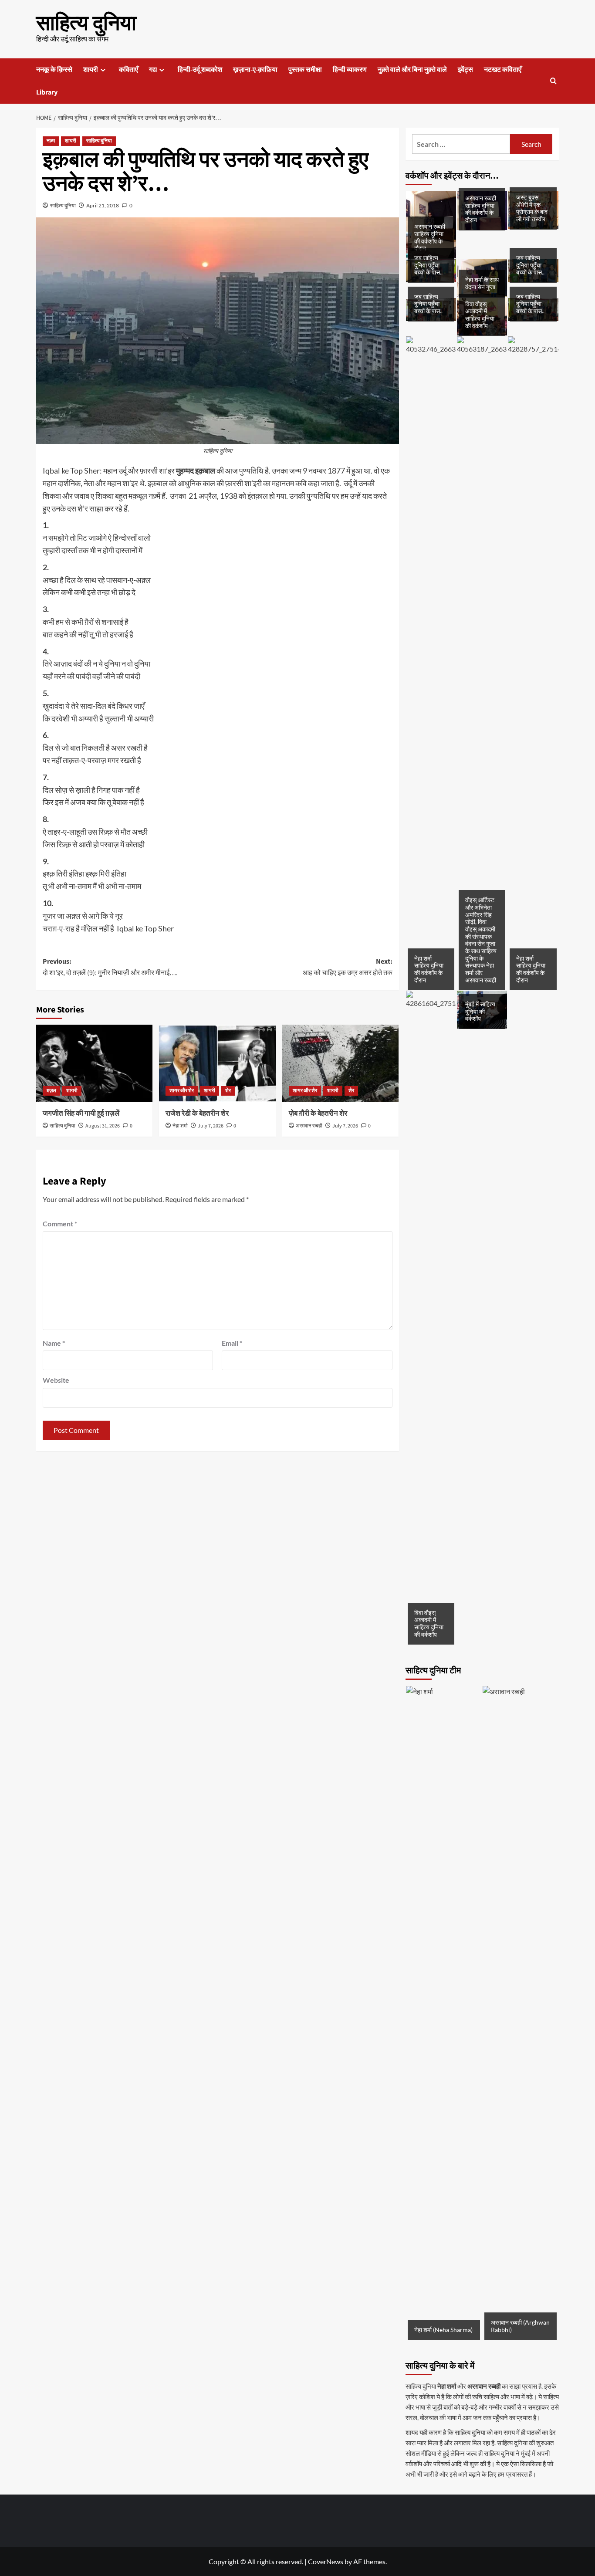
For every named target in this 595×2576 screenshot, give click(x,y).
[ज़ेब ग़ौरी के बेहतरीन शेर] (340, 1063)
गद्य (153, 70)
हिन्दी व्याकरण (350, 70)
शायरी (91, 70)
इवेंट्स (465, 70)
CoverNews (326, 2561)
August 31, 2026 (103, 1126)
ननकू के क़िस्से (54, 70)
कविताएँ (128, 70)
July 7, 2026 (211, 1126)
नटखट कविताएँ (503, 70)
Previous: (110, 967)
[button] (553, 81)
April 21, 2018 (103, 205)
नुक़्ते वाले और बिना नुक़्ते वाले (412, 70)
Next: (347, 967)
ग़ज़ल (51, 1091)
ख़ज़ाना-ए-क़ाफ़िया (255, 70)
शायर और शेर (182, 1091)
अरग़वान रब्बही (309, 1126)
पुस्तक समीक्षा (305, 70)
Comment (60, 1224)
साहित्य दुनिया (86, 24)
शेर (228, 1091)
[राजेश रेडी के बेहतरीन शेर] (217, 1063)
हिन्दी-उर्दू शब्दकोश (200, 70)
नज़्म (51, 141)
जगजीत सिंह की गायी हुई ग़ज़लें (81, 1114)
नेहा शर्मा (180, 1126)
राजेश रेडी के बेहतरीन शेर (197, 1114)
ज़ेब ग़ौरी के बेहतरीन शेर (318, 1114)
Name (54, 1343)
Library (47, 92)
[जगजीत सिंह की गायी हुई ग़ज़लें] (94, 1063)
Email (232, 1343)
